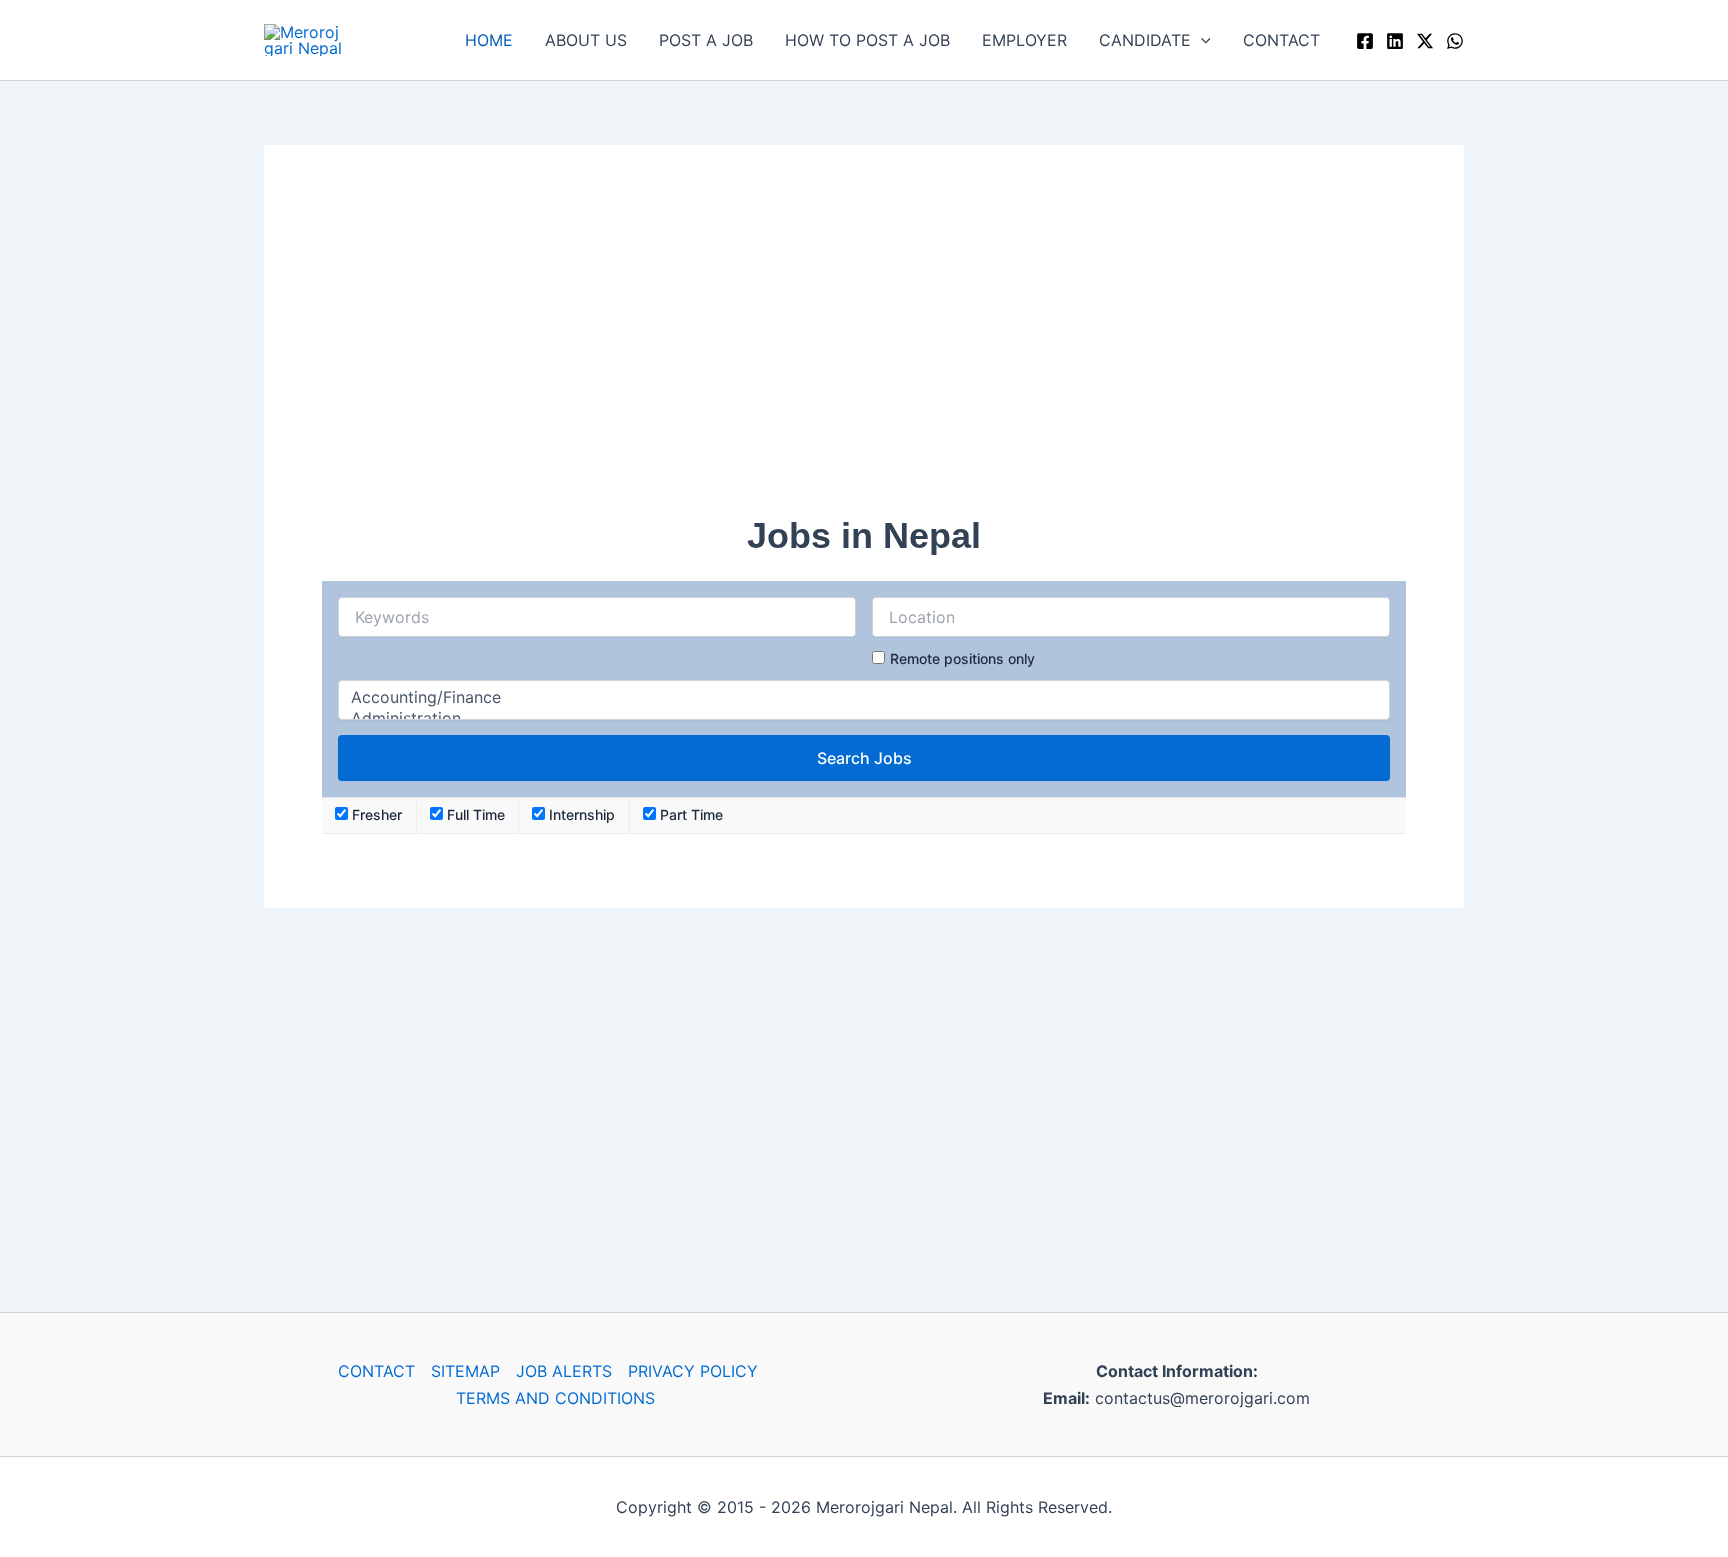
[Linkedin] (1395, 41)
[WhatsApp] (1455, 41)
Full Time (474, 814)
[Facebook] (1365, 41)
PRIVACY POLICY (693, 1371)
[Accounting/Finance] (864, 697)
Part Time (689, 814)
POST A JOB (706, 40)
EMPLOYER (1024, 40)
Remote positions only (962, 658)
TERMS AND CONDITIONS (555, 1398)
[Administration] (864, 718)
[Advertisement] (864, 343)
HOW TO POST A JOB (867, 40)
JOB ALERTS (564, 1371)
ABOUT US (586, 40)
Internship (580, 814)
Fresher (375, 814)
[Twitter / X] (1425, 41)
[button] (1201, 40)
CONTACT (1281, 40)
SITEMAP (465, 1371)
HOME (489, 40)
